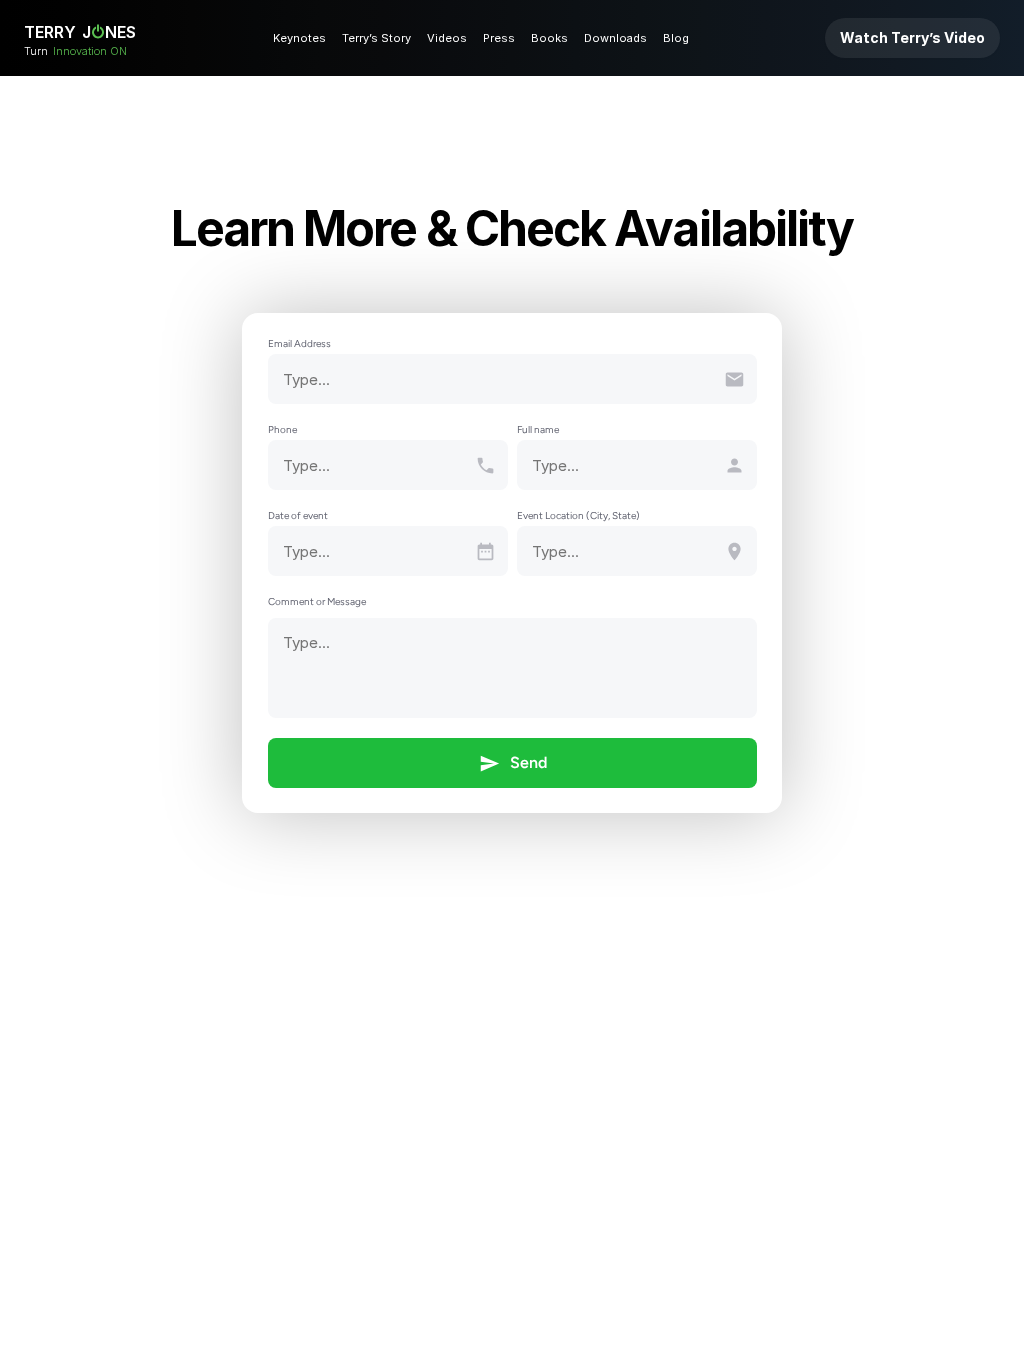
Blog (676, 38)
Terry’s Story (376, 38)
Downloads (615, 38)
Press (499, 38)
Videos (447, 38)
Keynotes (299, 38)
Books (549, 38)
